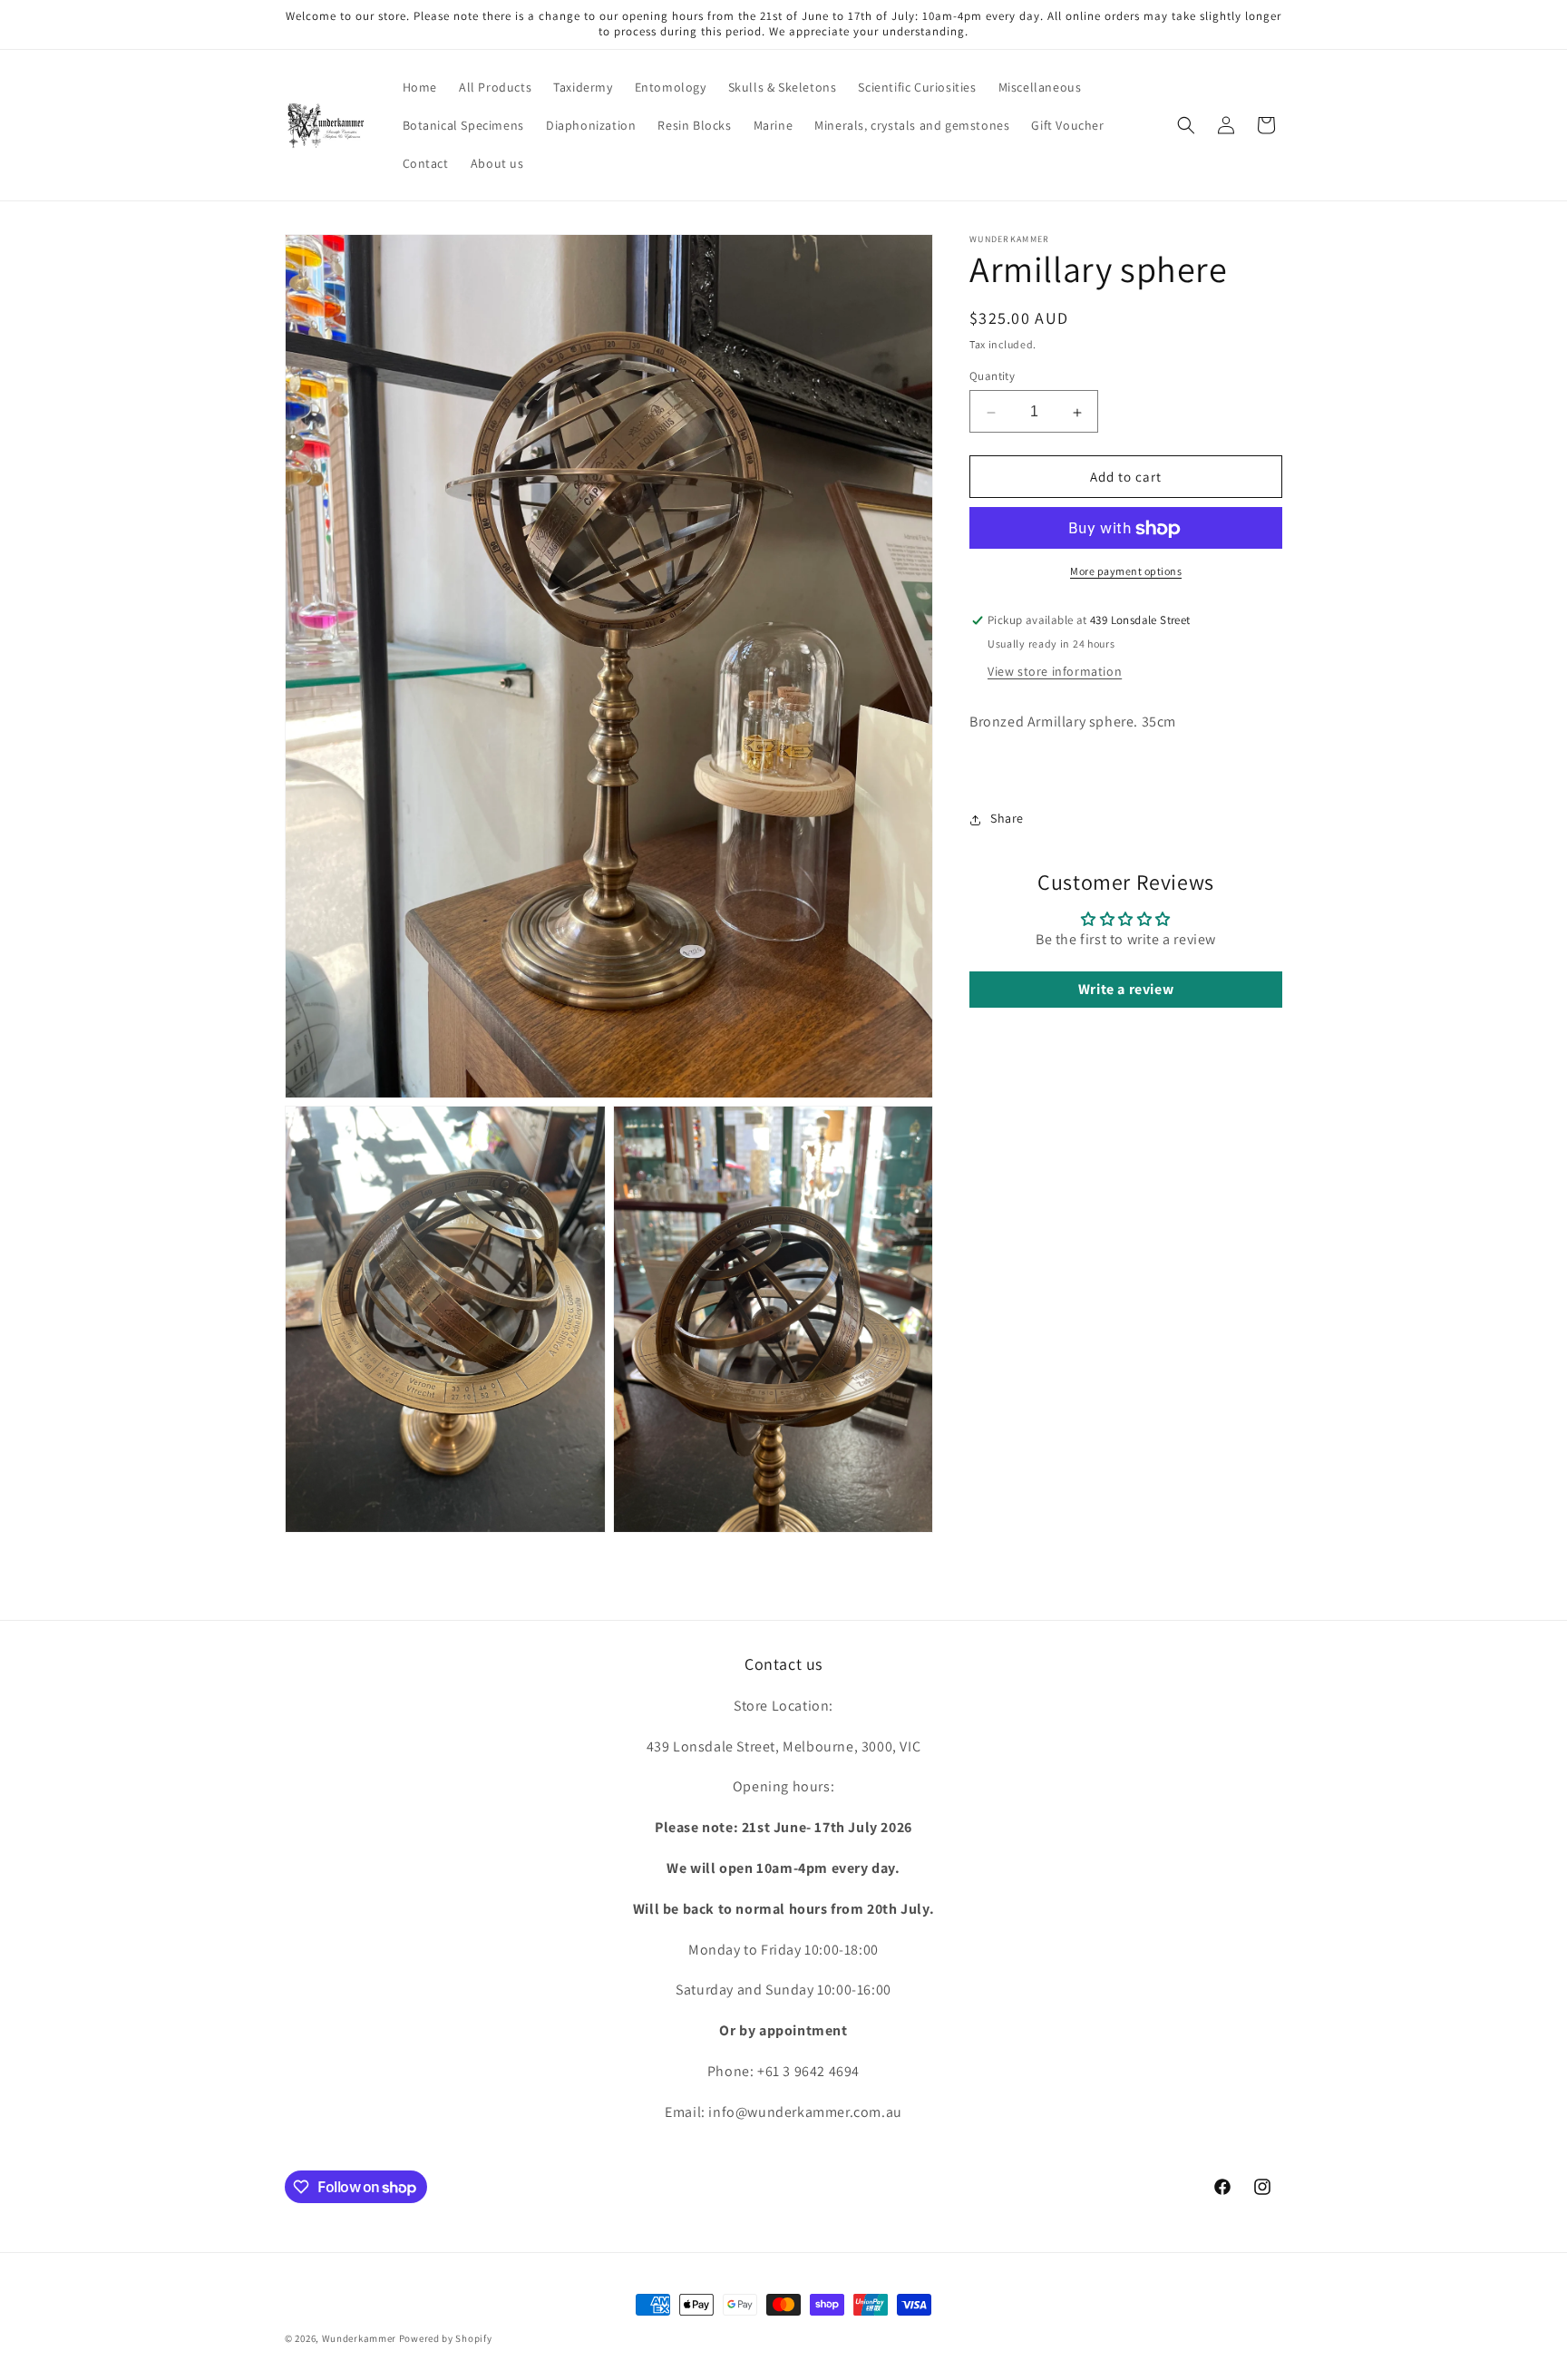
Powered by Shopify (446, 2338)
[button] (1186, 125)
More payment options (1126, 572)
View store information (1055, 672)
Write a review (1126, 990)
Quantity (992, 377)
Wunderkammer (359, 2338)
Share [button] (1007, 819)
